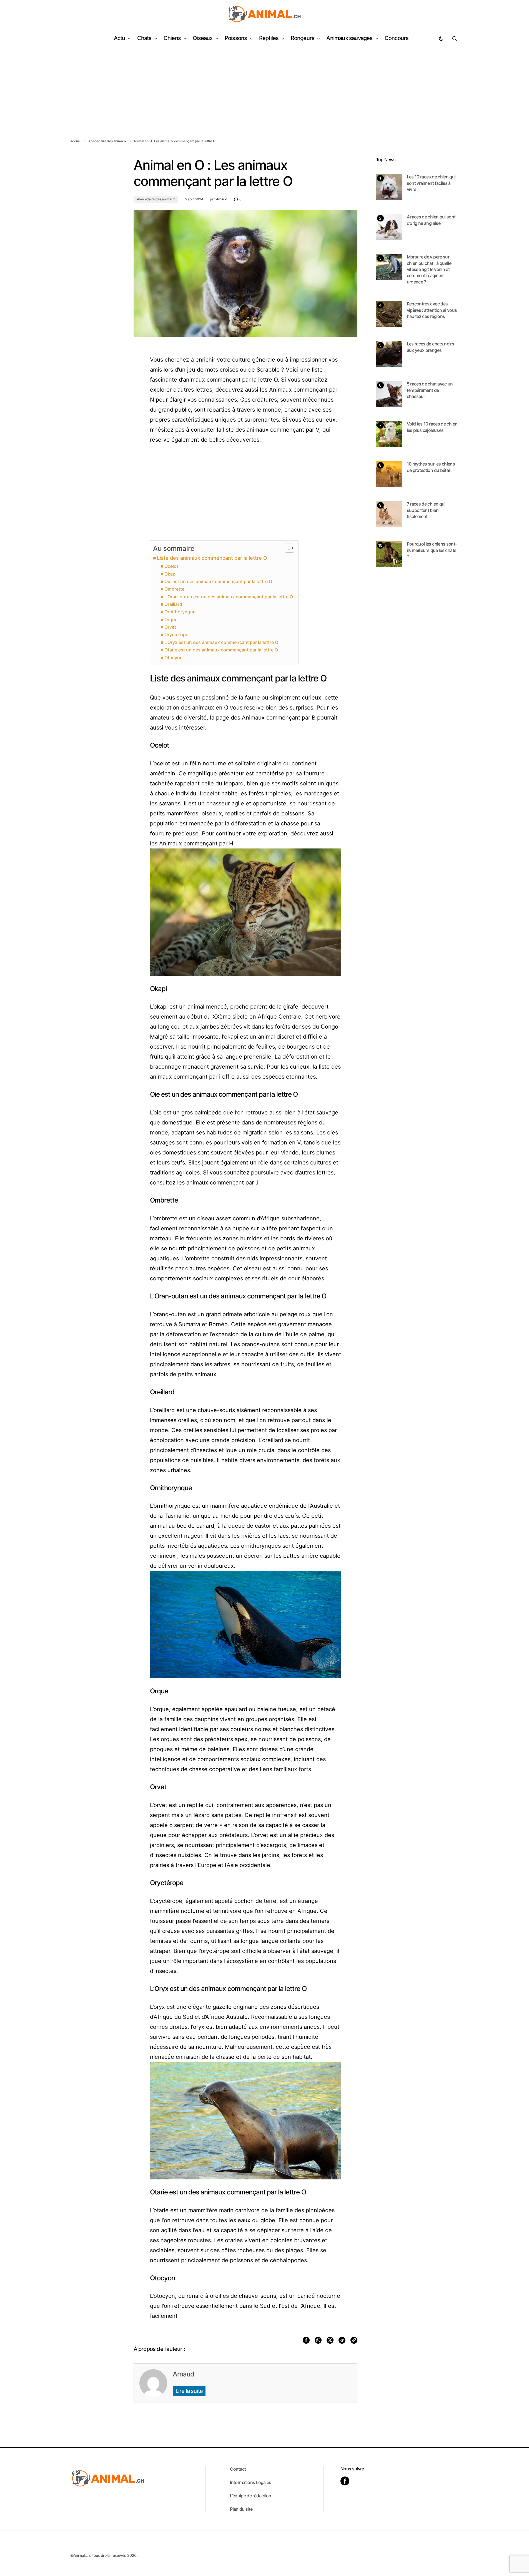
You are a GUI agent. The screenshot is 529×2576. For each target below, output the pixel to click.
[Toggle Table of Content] (287, 548)
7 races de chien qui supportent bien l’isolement (426, 510)
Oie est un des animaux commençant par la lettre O (218, 581)
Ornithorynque (180, 612)
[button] (441, 38)
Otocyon (174, 658)
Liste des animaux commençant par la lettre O (212, 558)
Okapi (171, 574)
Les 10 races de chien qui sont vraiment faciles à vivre (431, 183)
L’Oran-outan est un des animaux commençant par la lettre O (229, 597)
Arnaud (183, 2374)
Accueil (76, 141)
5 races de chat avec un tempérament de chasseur (430, 390)
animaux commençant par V (283, 430)
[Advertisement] (265, 90)
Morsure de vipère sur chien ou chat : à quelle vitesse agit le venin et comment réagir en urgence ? (429, 269)
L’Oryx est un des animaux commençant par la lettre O (221, 642)
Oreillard (173, 604)
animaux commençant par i (185, 1077)
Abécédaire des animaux (107, 141)
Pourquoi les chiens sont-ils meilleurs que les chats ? (432, 550)
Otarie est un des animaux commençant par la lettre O (221, 650)
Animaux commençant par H (196, 843)
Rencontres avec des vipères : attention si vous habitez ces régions (432, 310)
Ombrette (174, 589)
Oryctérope (176, 634)
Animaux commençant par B (279, 718)
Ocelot (171, 566)
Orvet (170, 627)
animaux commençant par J (222, 1183)
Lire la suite (189, 2391)
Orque (171, 619)
